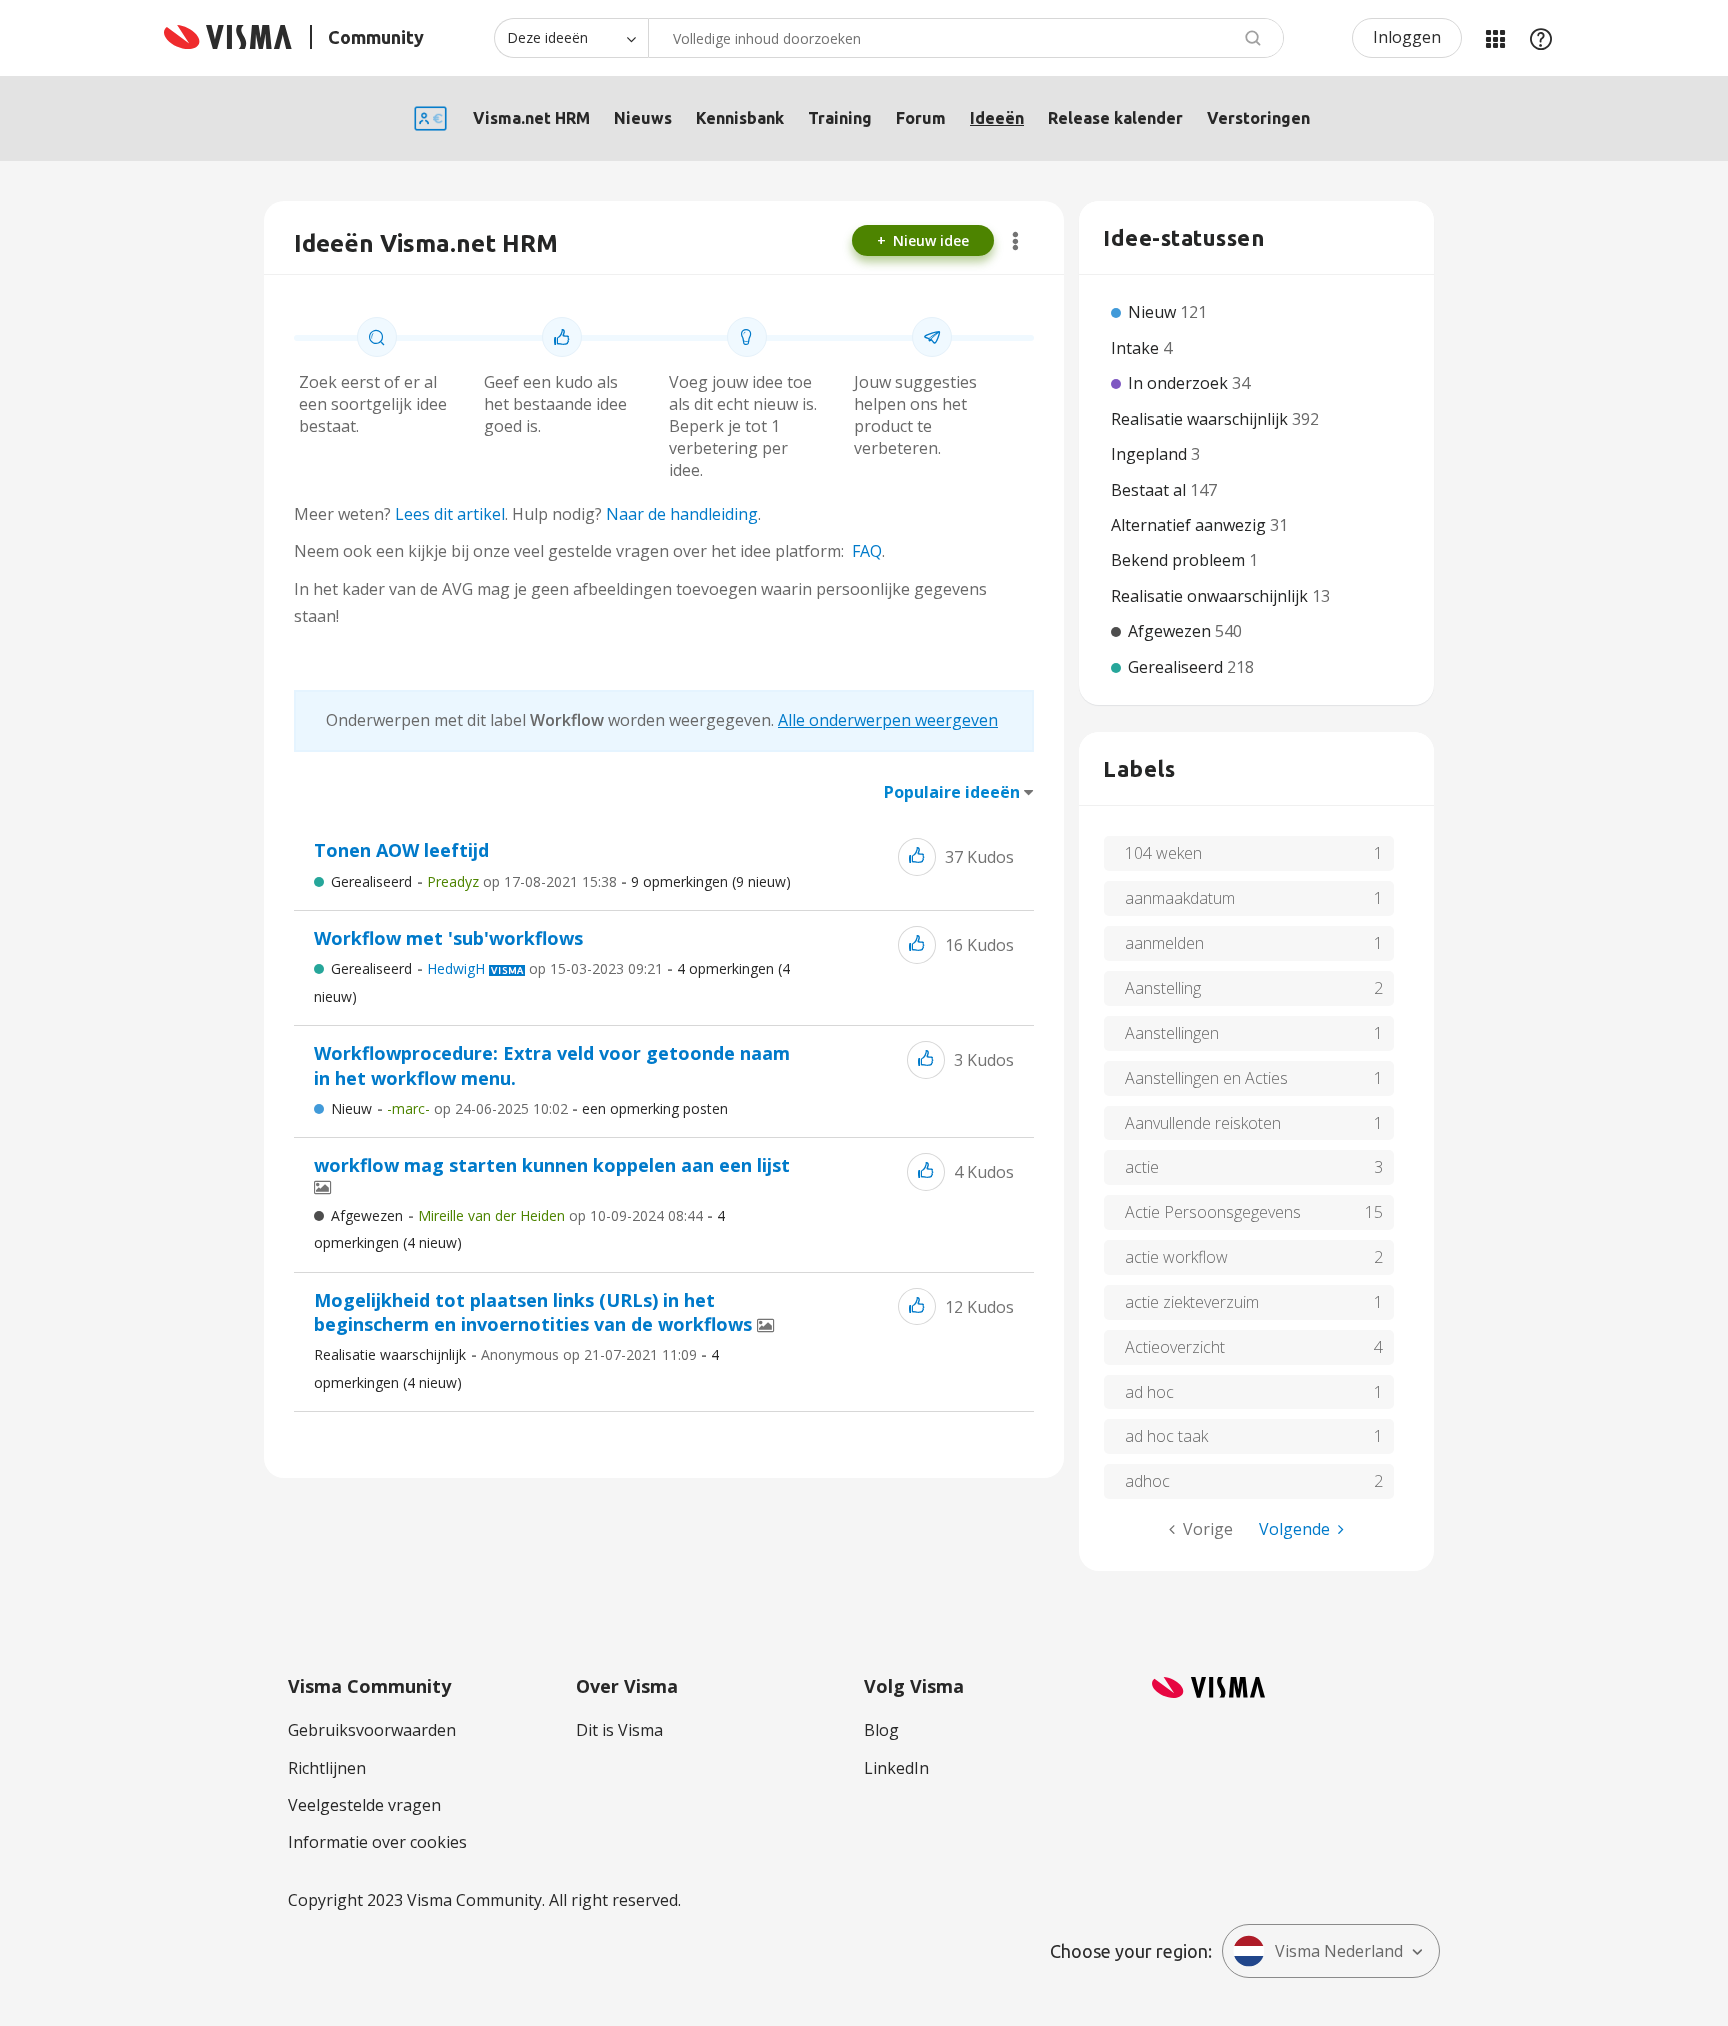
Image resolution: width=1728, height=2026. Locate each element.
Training (840, 118)
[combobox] (966, 38)
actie (1142, 1167)
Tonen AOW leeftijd (401, 850)
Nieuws (643, 118)
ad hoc (1149, 1392)
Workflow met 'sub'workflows (448, 938)
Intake (1137, 348)
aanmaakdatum (1180, 898)
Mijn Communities (1495, 38)
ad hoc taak (1166, 1436)
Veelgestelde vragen (364, 1805)
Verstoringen (1258, 118)
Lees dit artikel (450, 514)
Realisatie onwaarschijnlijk (1211, 596)
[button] (917, 856)
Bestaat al (1150, 490)
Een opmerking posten (655, 1108)
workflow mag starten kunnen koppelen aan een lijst (552, 1165)
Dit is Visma (619, 1730)
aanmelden (1164, 943)
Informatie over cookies (377, 1842)
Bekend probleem (1180, 560)
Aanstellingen (1172, 1033)
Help (1541, 38)
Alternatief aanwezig (1190, 525)
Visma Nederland (1339, 1951)
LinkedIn (896, 1768)
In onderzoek (1180, 383)
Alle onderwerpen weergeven (888, 720)
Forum (921, 118)
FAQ (867, 551)
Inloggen (1407, 37)
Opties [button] (1015, 241)
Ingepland (1151, 454)
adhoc (1147, 1481)
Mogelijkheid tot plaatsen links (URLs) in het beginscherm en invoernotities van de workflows (535, 1312)
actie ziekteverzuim (1192, 1302)
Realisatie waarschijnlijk (390, 1354)
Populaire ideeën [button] (952, 792)
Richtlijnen (327, 1768)
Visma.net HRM (531, 118)
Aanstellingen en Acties (1206, 1078)
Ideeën (997, 118)
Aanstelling (1163, 988)
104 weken (1163, 853)
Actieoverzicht (1175, 1347)
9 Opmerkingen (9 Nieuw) (711, 881)
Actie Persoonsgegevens (1213, 1212)
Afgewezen (367, 1215)
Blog (881, 1730)
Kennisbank (740, 118)
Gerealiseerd (371, 881)
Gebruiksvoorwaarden (372, 1730)
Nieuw (351, 1108)
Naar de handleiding (682, 514)
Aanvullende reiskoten (1203, 1123)
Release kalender (1115, 118)
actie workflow (1176, 1257)
